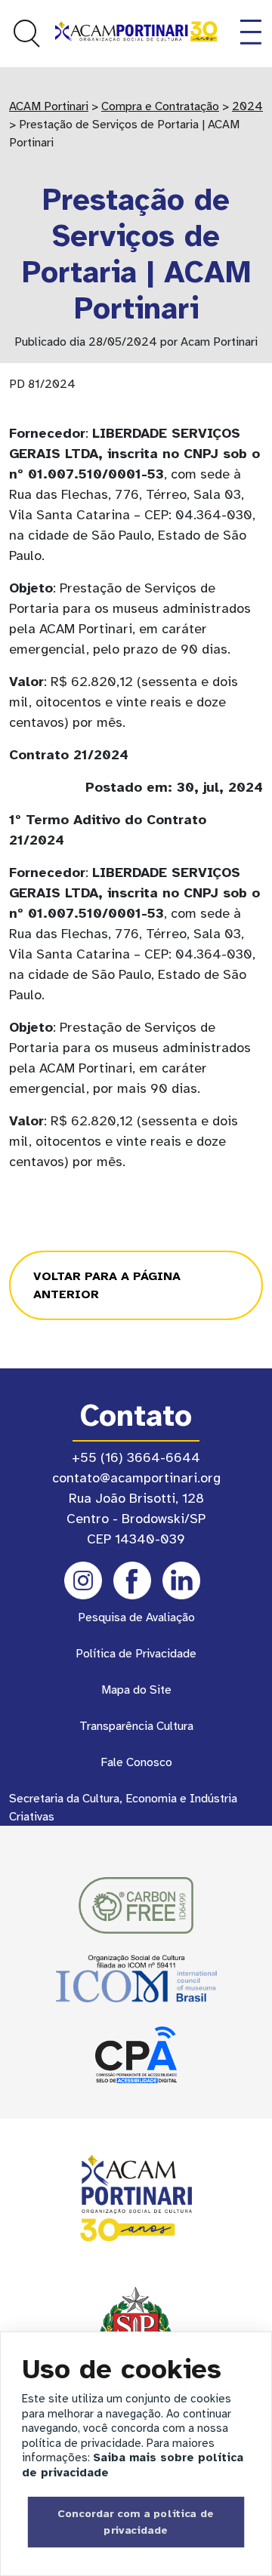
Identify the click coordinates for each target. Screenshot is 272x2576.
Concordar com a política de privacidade (136, 2522)
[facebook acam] (132, 1580)
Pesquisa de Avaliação (136, 1617)
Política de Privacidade (136, 1654)
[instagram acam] (83, 1580)
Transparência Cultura (136, 1726)
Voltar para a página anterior (107, 1285)
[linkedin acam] (181, 1580)
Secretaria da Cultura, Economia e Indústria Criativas (123, 1808)
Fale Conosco (136, 1762)
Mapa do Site (136, 1690)
